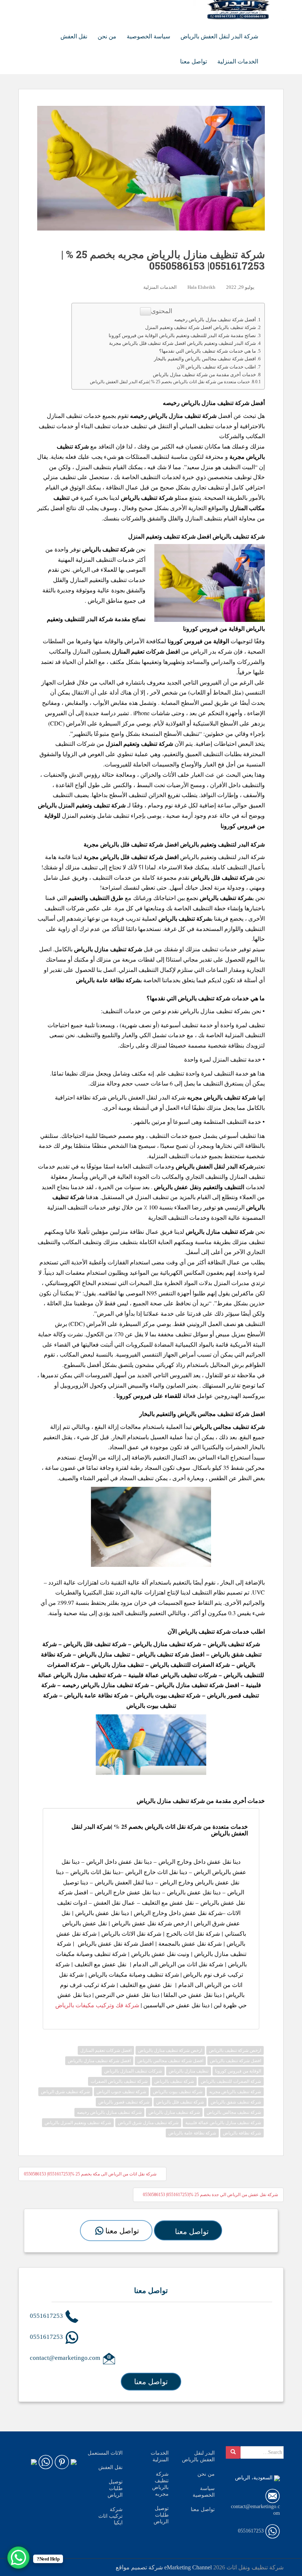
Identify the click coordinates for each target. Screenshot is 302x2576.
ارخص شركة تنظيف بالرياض (235, 2050)
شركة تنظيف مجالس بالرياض (229, 1427)
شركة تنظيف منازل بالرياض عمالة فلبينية (223, 2123)
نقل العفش (74, 36)
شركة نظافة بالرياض (242, 2133)
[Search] (233, 2452)
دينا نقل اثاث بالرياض (95, 1872)
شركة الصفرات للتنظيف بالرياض (190, 1664)
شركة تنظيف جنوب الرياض (121, 2092)
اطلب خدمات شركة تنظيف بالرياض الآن (216, 367)
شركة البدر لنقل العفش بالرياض (219, 36)
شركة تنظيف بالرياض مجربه (235, 2092)
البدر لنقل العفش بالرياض (198, 2456)
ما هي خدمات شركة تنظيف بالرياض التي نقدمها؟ (208, 351)
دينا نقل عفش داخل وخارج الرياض (199, 1861)
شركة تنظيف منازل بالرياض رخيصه (106, 1685)
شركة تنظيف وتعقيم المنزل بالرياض (78, 2123)
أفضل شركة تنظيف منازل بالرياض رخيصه (215, 320)
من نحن (107, 36)
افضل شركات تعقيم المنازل (106, 2050)
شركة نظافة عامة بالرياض (96, 1695)
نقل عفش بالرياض (176, 1187)
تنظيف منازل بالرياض (104, 1654)
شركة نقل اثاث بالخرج (193, 1933)
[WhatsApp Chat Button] (18, 2558)
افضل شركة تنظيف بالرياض (171, 1654)
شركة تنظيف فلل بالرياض (95, 1644)
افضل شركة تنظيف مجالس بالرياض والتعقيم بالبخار (205, 359)
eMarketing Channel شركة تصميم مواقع (164, 2567)
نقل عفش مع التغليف (168, 1902)
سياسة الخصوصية (148, 36)
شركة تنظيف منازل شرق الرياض (148, 2123)
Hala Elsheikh (201, 287)
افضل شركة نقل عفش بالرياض (115, 1943)
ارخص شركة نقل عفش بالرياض (150, 1923)
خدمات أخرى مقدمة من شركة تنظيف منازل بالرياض (204, 375)
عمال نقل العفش (114, 1902)
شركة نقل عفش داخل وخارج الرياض (178, 1913)
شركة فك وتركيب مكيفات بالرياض (97, 2005)
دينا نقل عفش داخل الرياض (119, 1861)
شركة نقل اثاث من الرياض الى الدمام (178, 1964)
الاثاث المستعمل (105, 2453)
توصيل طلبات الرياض (115, 2488)
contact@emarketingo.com (66, 2358)
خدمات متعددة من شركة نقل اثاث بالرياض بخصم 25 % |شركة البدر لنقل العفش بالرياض (170, 382)
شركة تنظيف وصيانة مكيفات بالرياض (134, 1974)
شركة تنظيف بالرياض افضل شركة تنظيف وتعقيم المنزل (201, 327)
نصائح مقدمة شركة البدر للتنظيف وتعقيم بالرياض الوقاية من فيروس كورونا (182, 335)
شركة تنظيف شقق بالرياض (236, 2102)
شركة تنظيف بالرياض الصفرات (119, 2081)
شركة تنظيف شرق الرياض (65, 2092)
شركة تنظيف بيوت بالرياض (168, 1695)
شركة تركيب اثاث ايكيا (110, 2516)
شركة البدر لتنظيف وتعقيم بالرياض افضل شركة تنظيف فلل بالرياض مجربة (182, 343)
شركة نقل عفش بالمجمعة (190, 1943)
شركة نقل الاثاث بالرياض (131, 1933)
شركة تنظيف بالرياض (226, 898)
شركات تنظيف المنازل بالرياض (133, 2071)
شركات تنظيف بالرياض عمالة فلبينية (173, 1675)
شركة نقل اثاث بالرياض (173, 1826)
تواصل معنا (194, 61)
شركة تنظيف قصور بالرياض (124, 2102)
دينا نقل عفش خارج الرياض (127, 1892)
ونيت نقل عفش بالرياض (160, 1954)
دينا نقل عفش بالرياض (194, 1892)
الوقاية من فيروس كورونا (238, 2071)
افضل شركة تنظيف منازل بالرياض (197, 1685)
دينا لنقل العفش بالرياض (124, 1882)
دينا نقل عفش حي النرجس (127, 1995)
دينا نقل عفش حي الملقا (193, 1995)
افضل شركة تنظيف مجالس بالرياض (170, 2061)
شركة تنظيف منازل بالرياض (214, 1011)
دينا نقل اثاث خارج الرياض (156, 1872)
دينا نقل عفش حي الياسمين (176, 2005)
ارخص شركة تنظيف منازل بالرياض (170, 2050)
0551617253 (47, 2316)
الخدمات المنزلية (238, 61)
